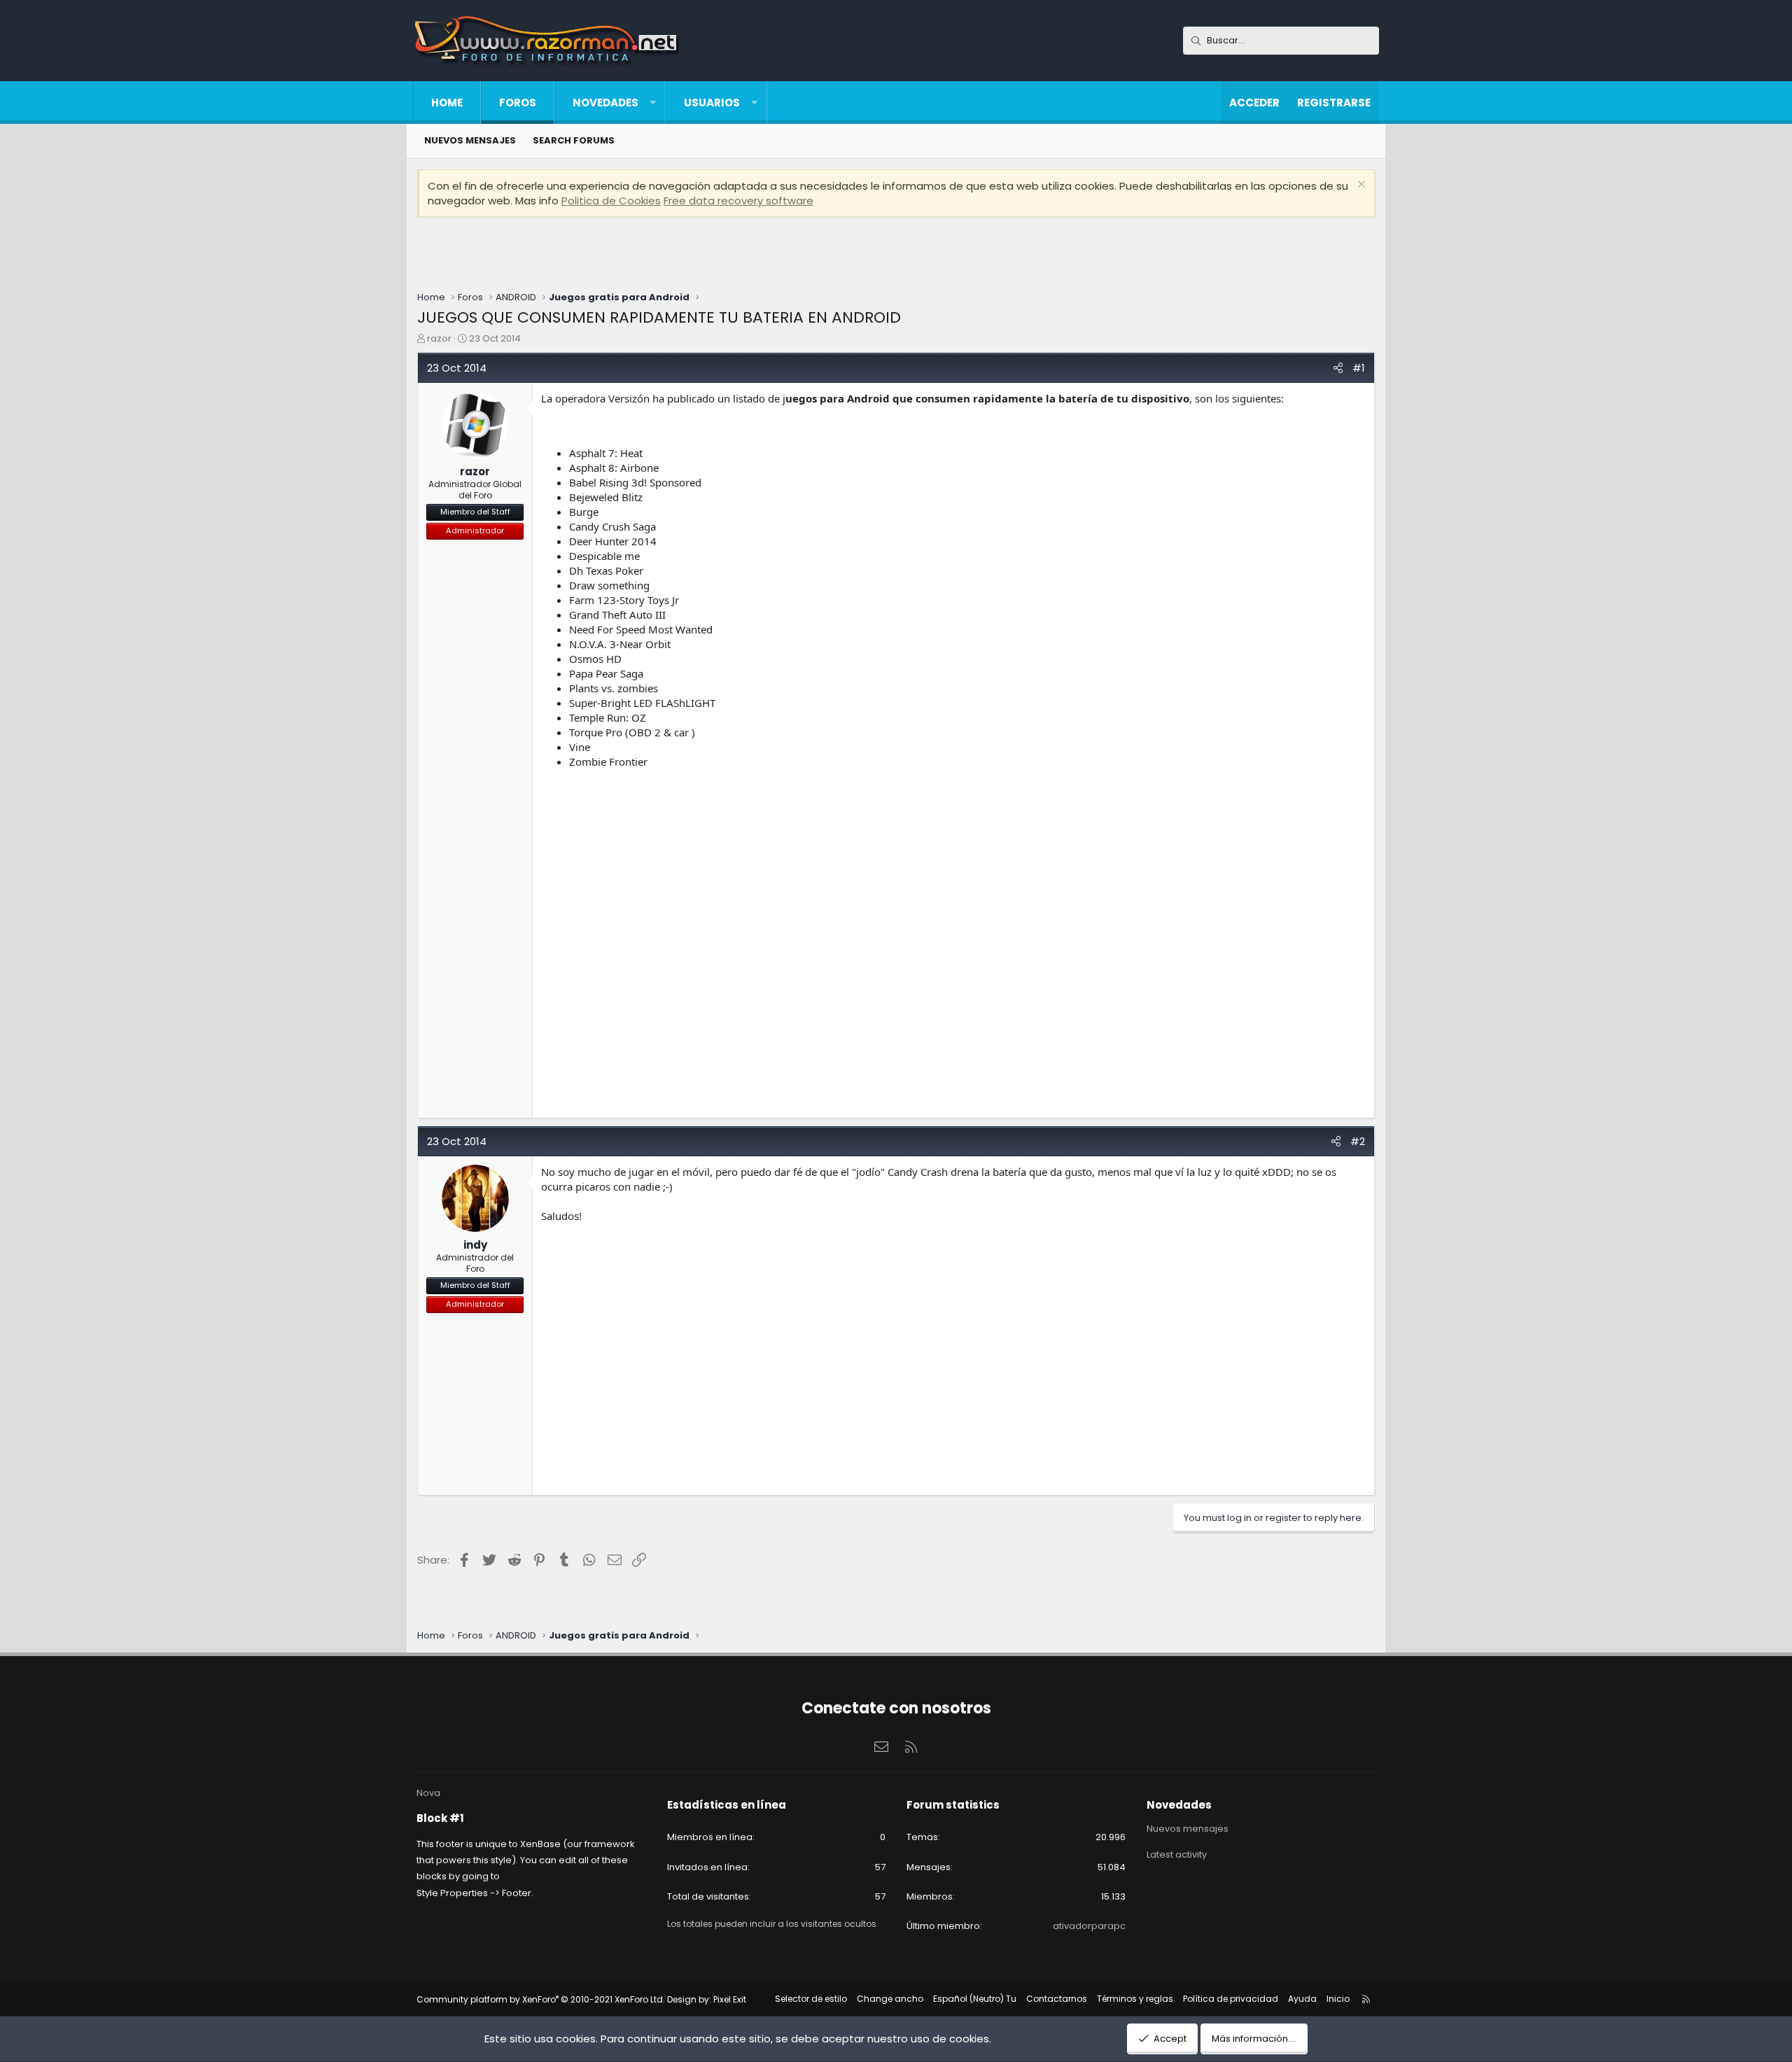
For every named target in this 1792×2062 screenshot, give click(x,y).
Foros (518, 103)
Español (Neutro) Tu (975, 1999)
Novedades (605, 103)
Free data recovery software (738, 201)
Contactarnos (1057, 1999)
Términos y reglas (1135, 1999)
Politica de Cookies (611, 201)
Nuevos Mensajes (470, 140)
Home (447, 103)
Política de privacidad (1231, 1999)
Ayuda (1302, 1999)
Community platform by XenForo (541, 1999)
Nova (428, 1793)
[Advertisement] (896, 255)
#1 (1359, 368)
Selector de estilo (811, 1999)
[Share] (1338, 368)
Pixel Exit (730, 1999)
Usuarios (712, 103)
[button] (653, 103)
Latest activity (1177, 1854)
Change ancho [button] (890, 1999)
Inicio (1338, 1999)
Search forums (574, 140)
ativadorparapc (1089, 1926)
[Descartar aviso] (1360, 186)
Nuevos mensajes (1188, 1829)
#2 (1358, 1141)
